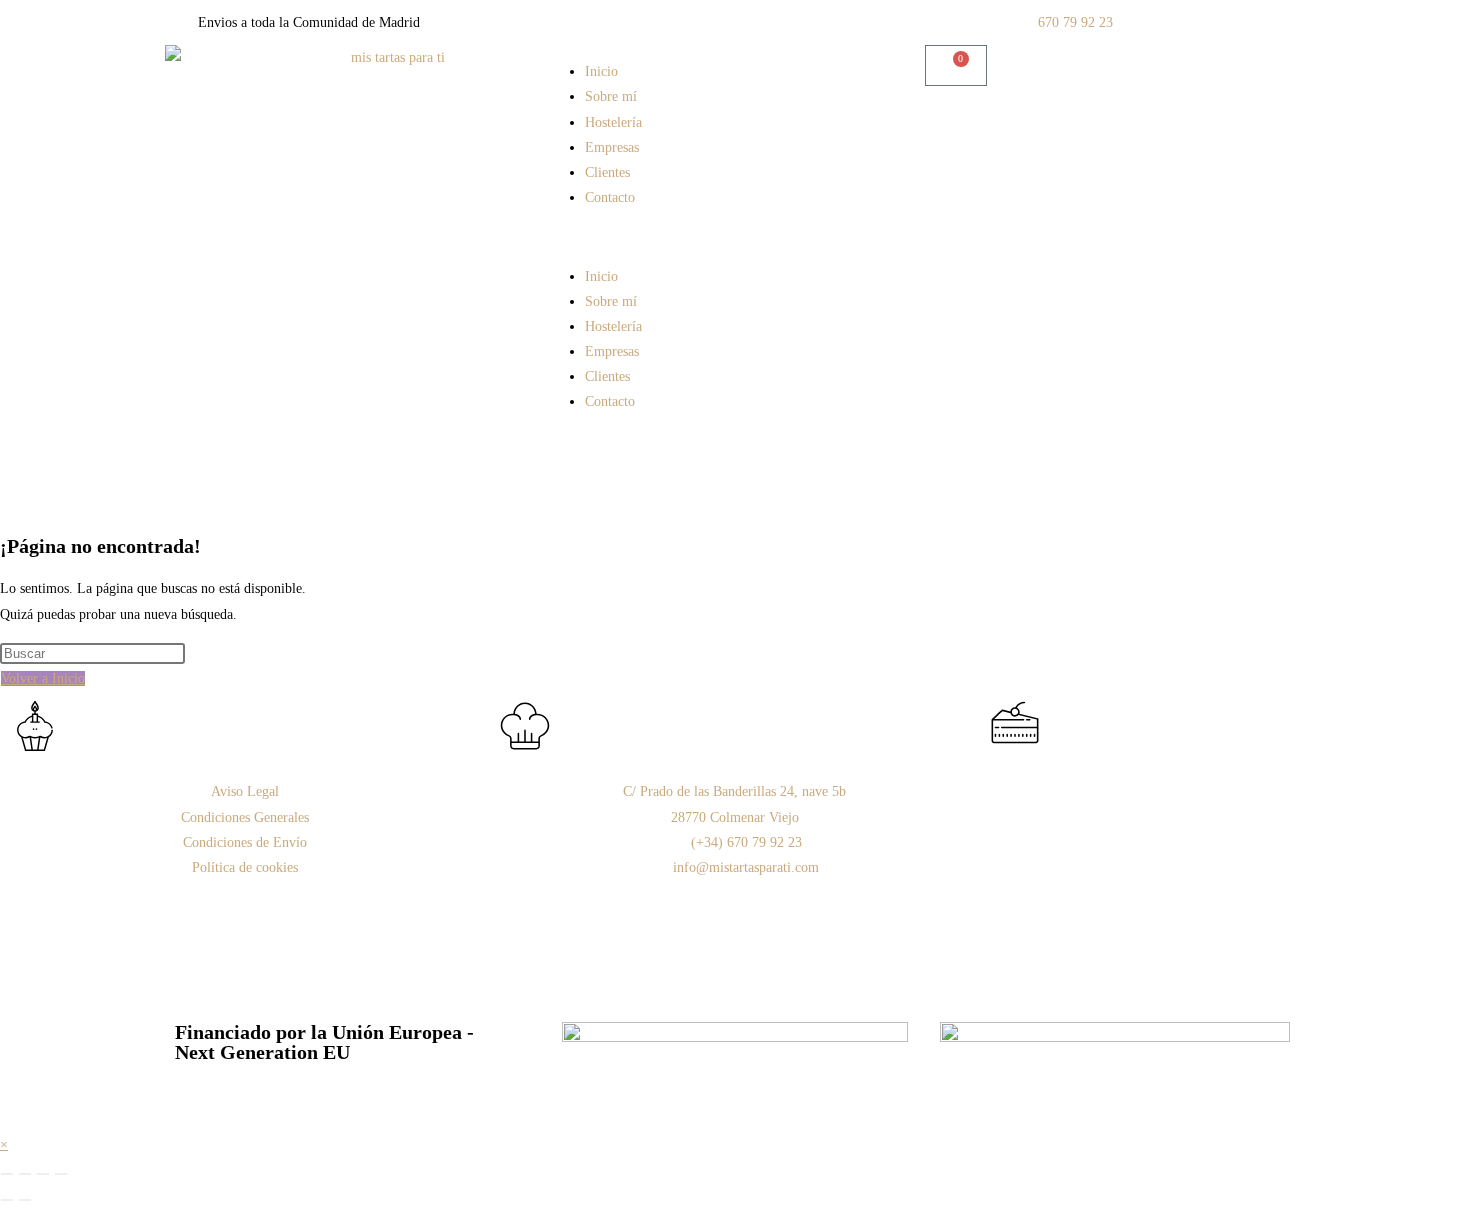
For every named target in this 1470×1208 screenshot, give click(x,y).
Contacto (610, 197)
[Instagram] (1015, 804)
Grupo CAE (1179, 952)
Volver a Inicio (43, 678)
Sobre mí (611, 96)
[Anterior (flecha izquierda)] (7, 1200)
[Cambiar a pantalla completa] (25, 1174)
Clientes (607, 172)
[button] (735, 236)
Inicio (601, 71)
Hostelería (613, 122)
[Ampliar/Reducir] (7, 1174)
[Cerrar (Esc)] (61, 1174)
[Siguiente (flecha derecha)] (25, 1200)
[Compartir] (43, 1174)
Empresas (612, 147)
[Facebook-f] (1069, 804)
